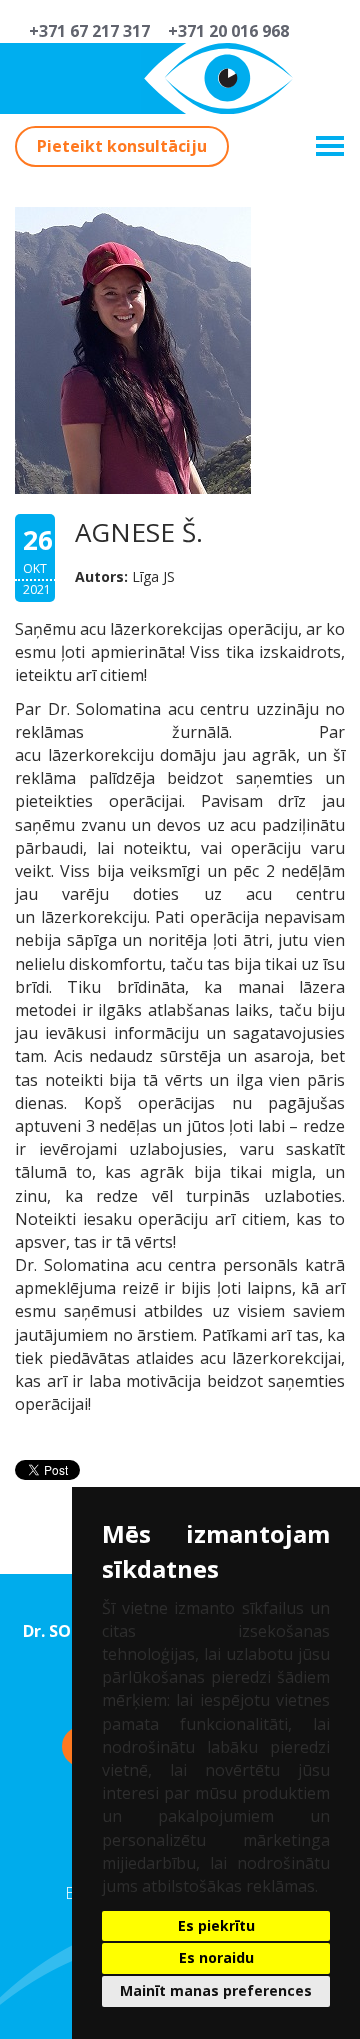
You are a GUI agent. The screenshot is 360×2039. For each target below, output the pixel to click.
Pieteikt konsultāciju (122, 146)
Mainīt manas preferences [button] (216, 1990)
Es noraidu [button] (216, 1957)
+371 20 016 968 (224, 31)
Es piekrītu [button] (216, 1925)
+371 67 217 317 (85, 31)
